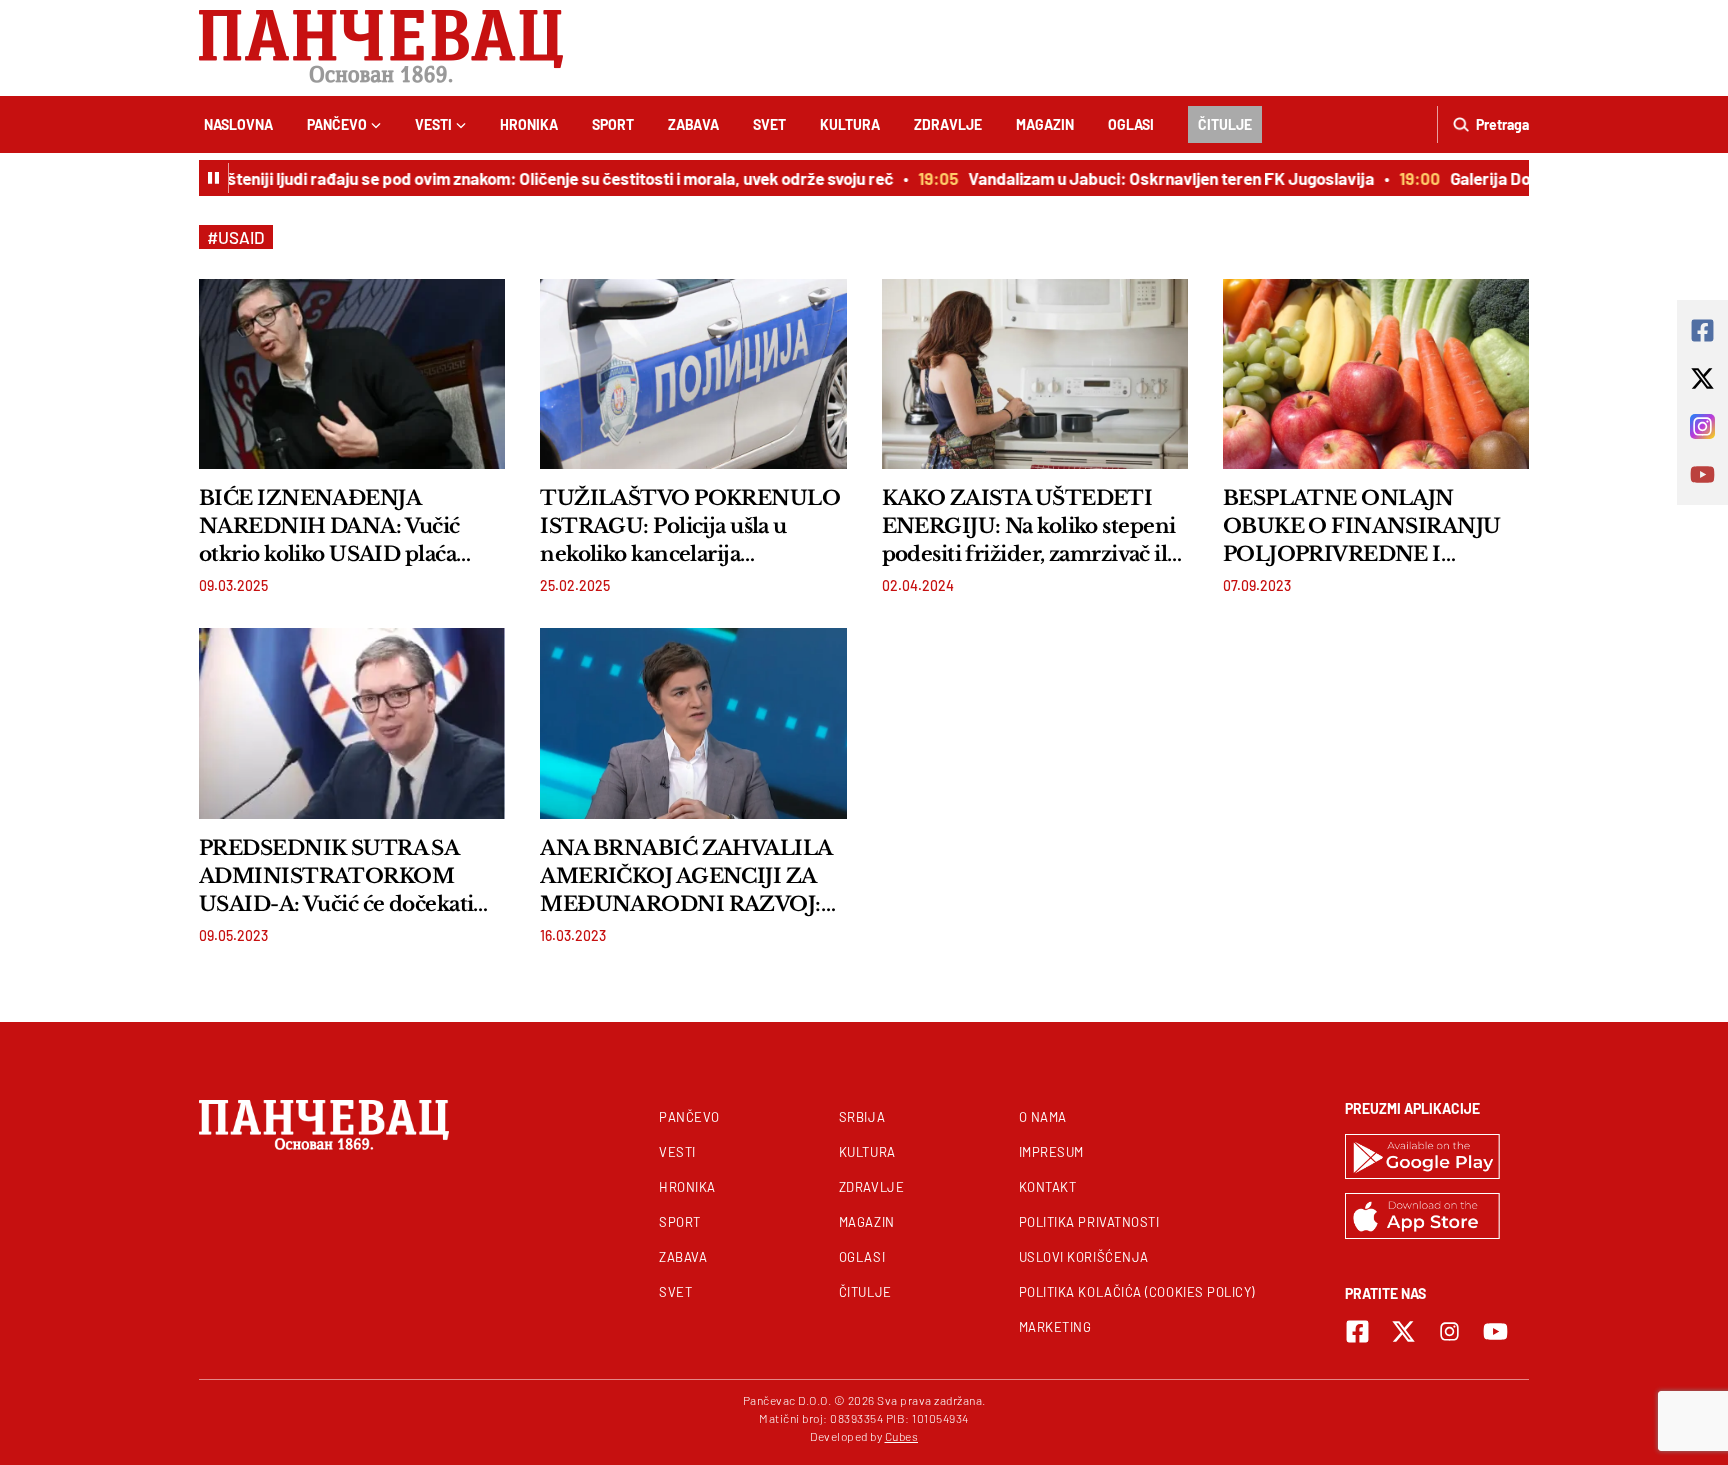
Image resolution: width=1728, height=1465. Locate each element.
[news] (352, 374)
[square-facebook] (1357, 1331)
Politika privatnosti (1089, 1222)
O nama (1043, 1117)
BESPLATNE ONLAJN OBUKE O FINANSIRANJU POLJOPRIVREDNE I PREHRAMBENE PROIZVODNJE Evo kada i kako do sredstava (1362, 527)
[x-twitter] (1403, 1331)
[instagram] (1449, 1331)
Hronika (529, 124)
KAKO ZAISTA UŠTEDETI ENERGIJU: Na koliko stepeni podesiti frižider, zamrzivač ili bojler (1029, 527)
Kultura (850, 124)
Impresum (1051, 1152)
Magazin (1045, 124)
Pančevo (337, 124)
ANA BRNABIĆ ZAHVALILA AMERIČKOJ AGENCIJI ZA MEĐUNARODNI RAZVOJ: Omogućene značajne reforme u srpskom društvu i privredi (685, 877)
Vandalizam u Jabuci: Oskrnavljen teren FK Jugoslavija (1153, 178)
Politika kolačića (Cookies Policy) (1137, 1292)
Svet (769, 124)
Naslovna (238, 124)
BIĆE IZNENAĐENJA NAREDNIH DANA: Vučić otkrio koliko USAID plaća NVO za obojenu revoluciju (334, 527)
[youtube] (1495, 1331)
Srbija (862, 1117)
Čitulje (1225, 124)
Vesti (433, 124)
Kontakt (1048, 1187)
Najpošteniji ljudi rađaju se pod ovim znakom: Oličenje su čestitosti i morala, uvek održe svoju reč (520, 178)
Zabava (693, 124)
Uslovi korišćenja (1084, 1257)
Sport (613, 124)
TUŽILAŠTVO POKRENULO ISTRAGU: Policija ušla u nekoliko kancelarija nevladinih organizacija (690, 527)
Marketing (1055, 1327)
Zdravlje (948, 124)
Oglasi (1131, 124)
